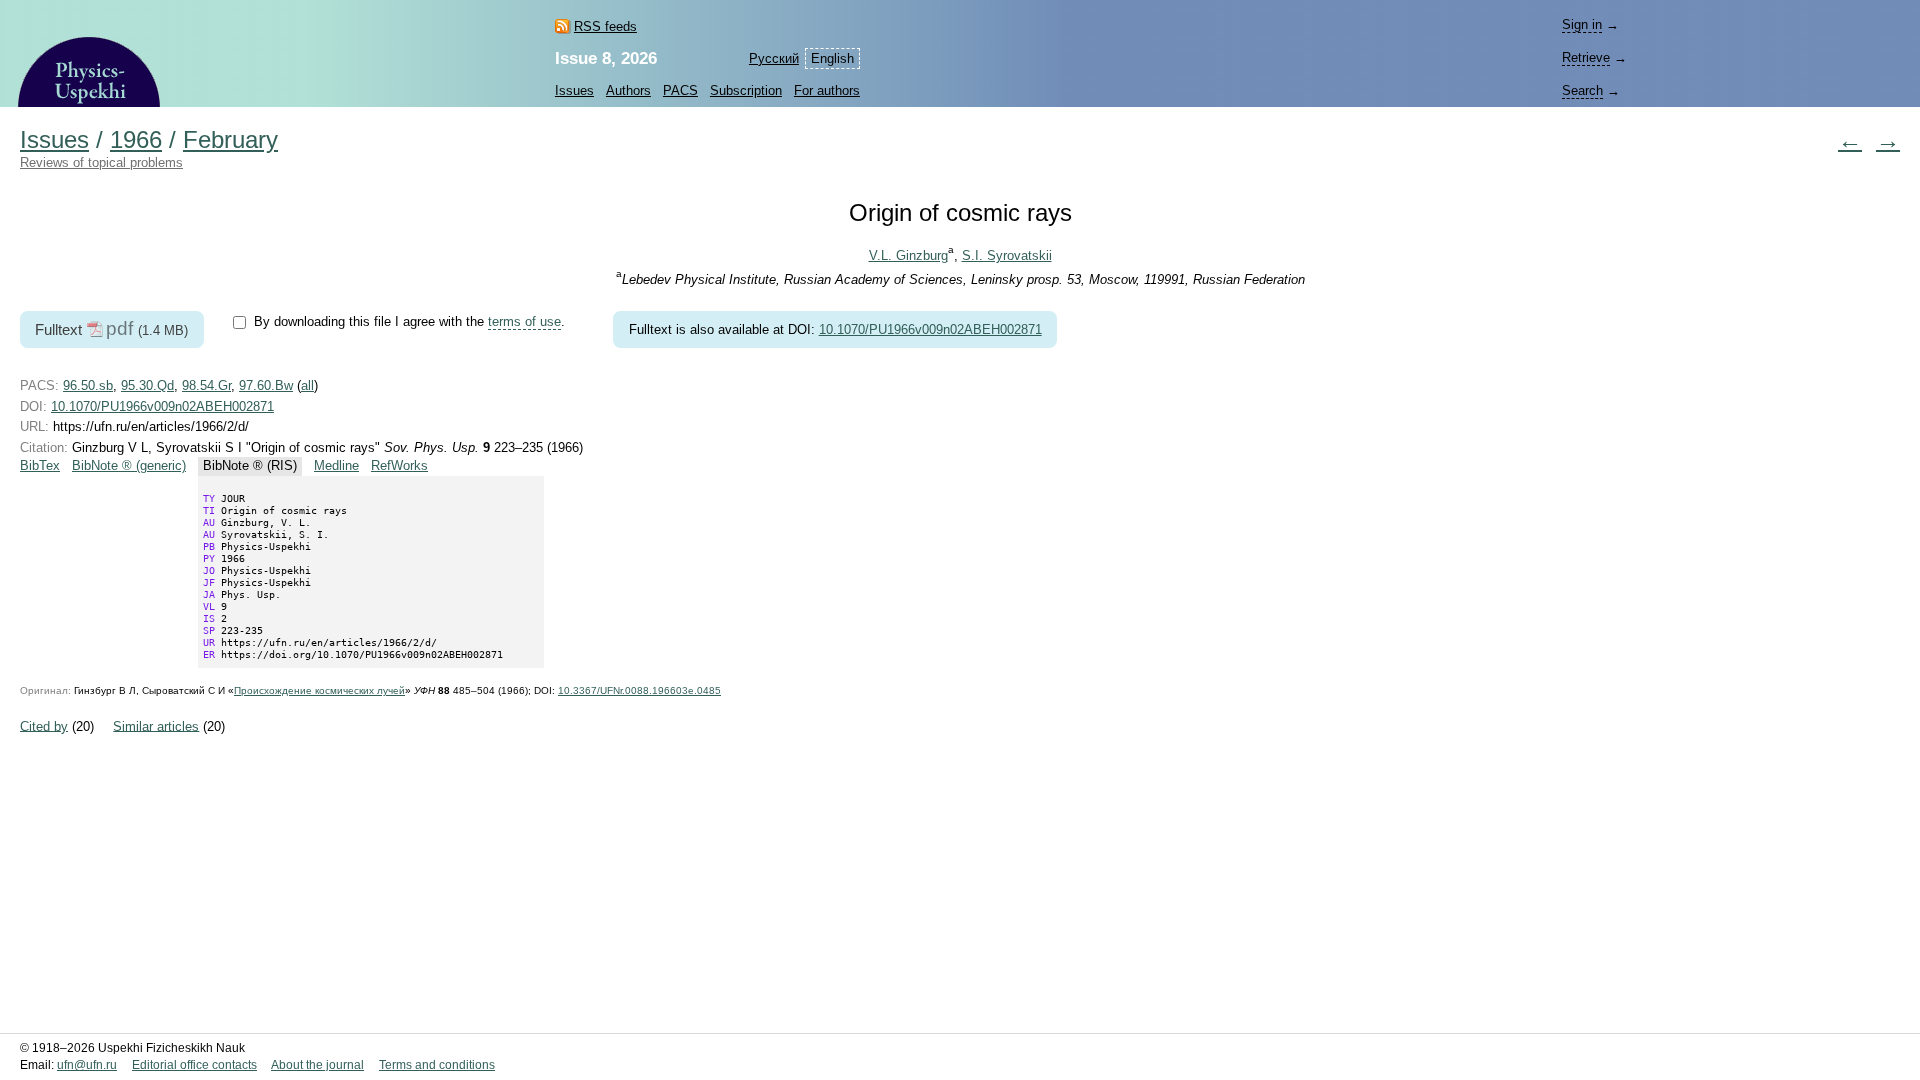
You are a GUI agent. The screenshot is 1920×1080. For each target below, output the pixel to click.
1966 (136, 140)
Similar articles (156, 725)
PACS (680, 90)
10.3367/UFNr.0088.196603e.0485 (639, 690)
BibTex (40, 465)
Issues (574, 90)
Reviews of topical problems (101, 162)
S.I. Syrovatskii (1007, 255)
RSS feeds (605, 26)
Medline (336, 465)
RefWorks (399, 465)
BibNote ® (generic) (129, 465)
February (230, 140)
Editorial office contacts (194, 1065)
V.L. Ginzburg (908, 255)
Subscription (746, 90)
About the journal (317, 1065)
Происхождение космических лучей (319, 690)
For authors (827, 90)
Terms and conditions (437, 1065)
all (307, 385)
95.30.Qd (147, 385)
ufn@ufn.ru (87, 1065)
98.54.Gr (206, 385)
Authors (628, 90)
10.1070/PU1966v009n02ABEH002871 (930, 329)
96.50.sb (88, 385)
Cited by (44, 725)
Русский (774, 58)
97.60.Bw (266, 385)
